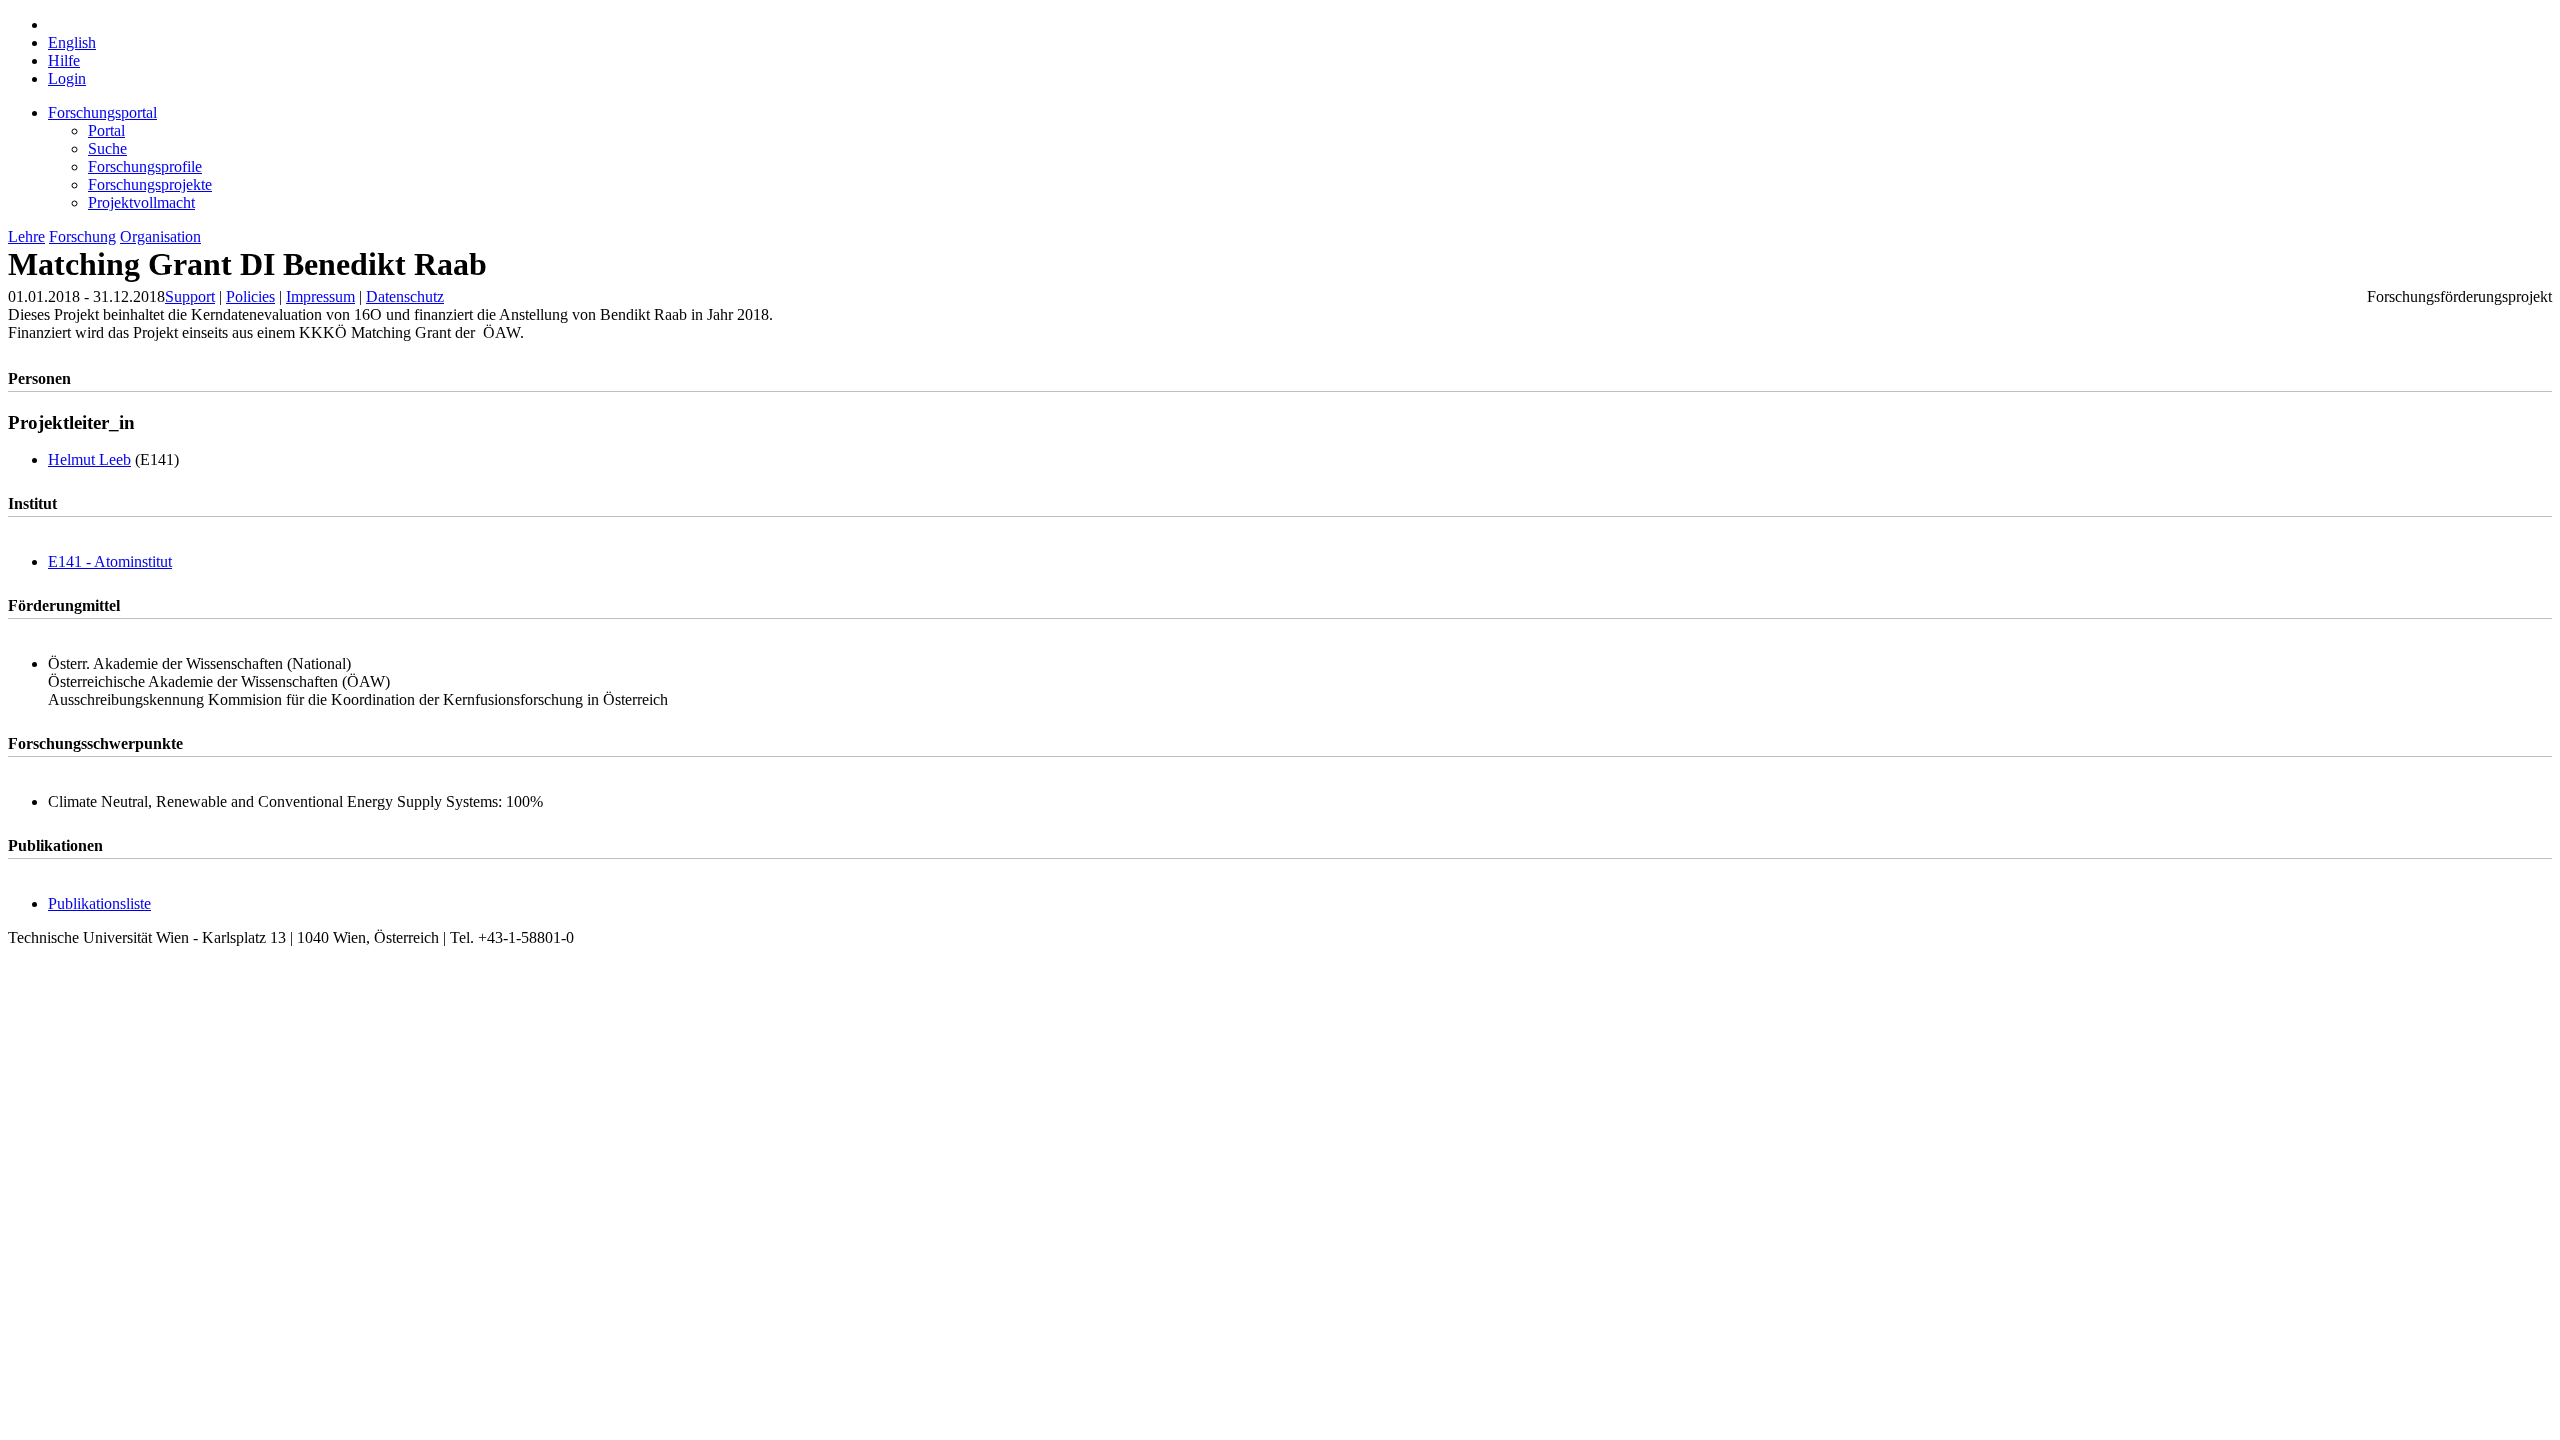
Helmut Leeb (89, 459)
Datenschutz (405, 296)
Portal (106, 130)
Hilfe (64, 60)
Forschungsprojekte (150, 184)
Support (190, 296)
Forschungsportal (102, 112)
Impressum (320, 296)
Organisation (160, 236)
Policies (250, 296)
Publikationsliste (99, 903)
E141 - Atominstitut (110, 561)
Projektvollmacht (141, 202)
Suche (107, 148)
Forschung (82, 236)
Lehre (26, 236)
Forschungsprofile (145, 166)
